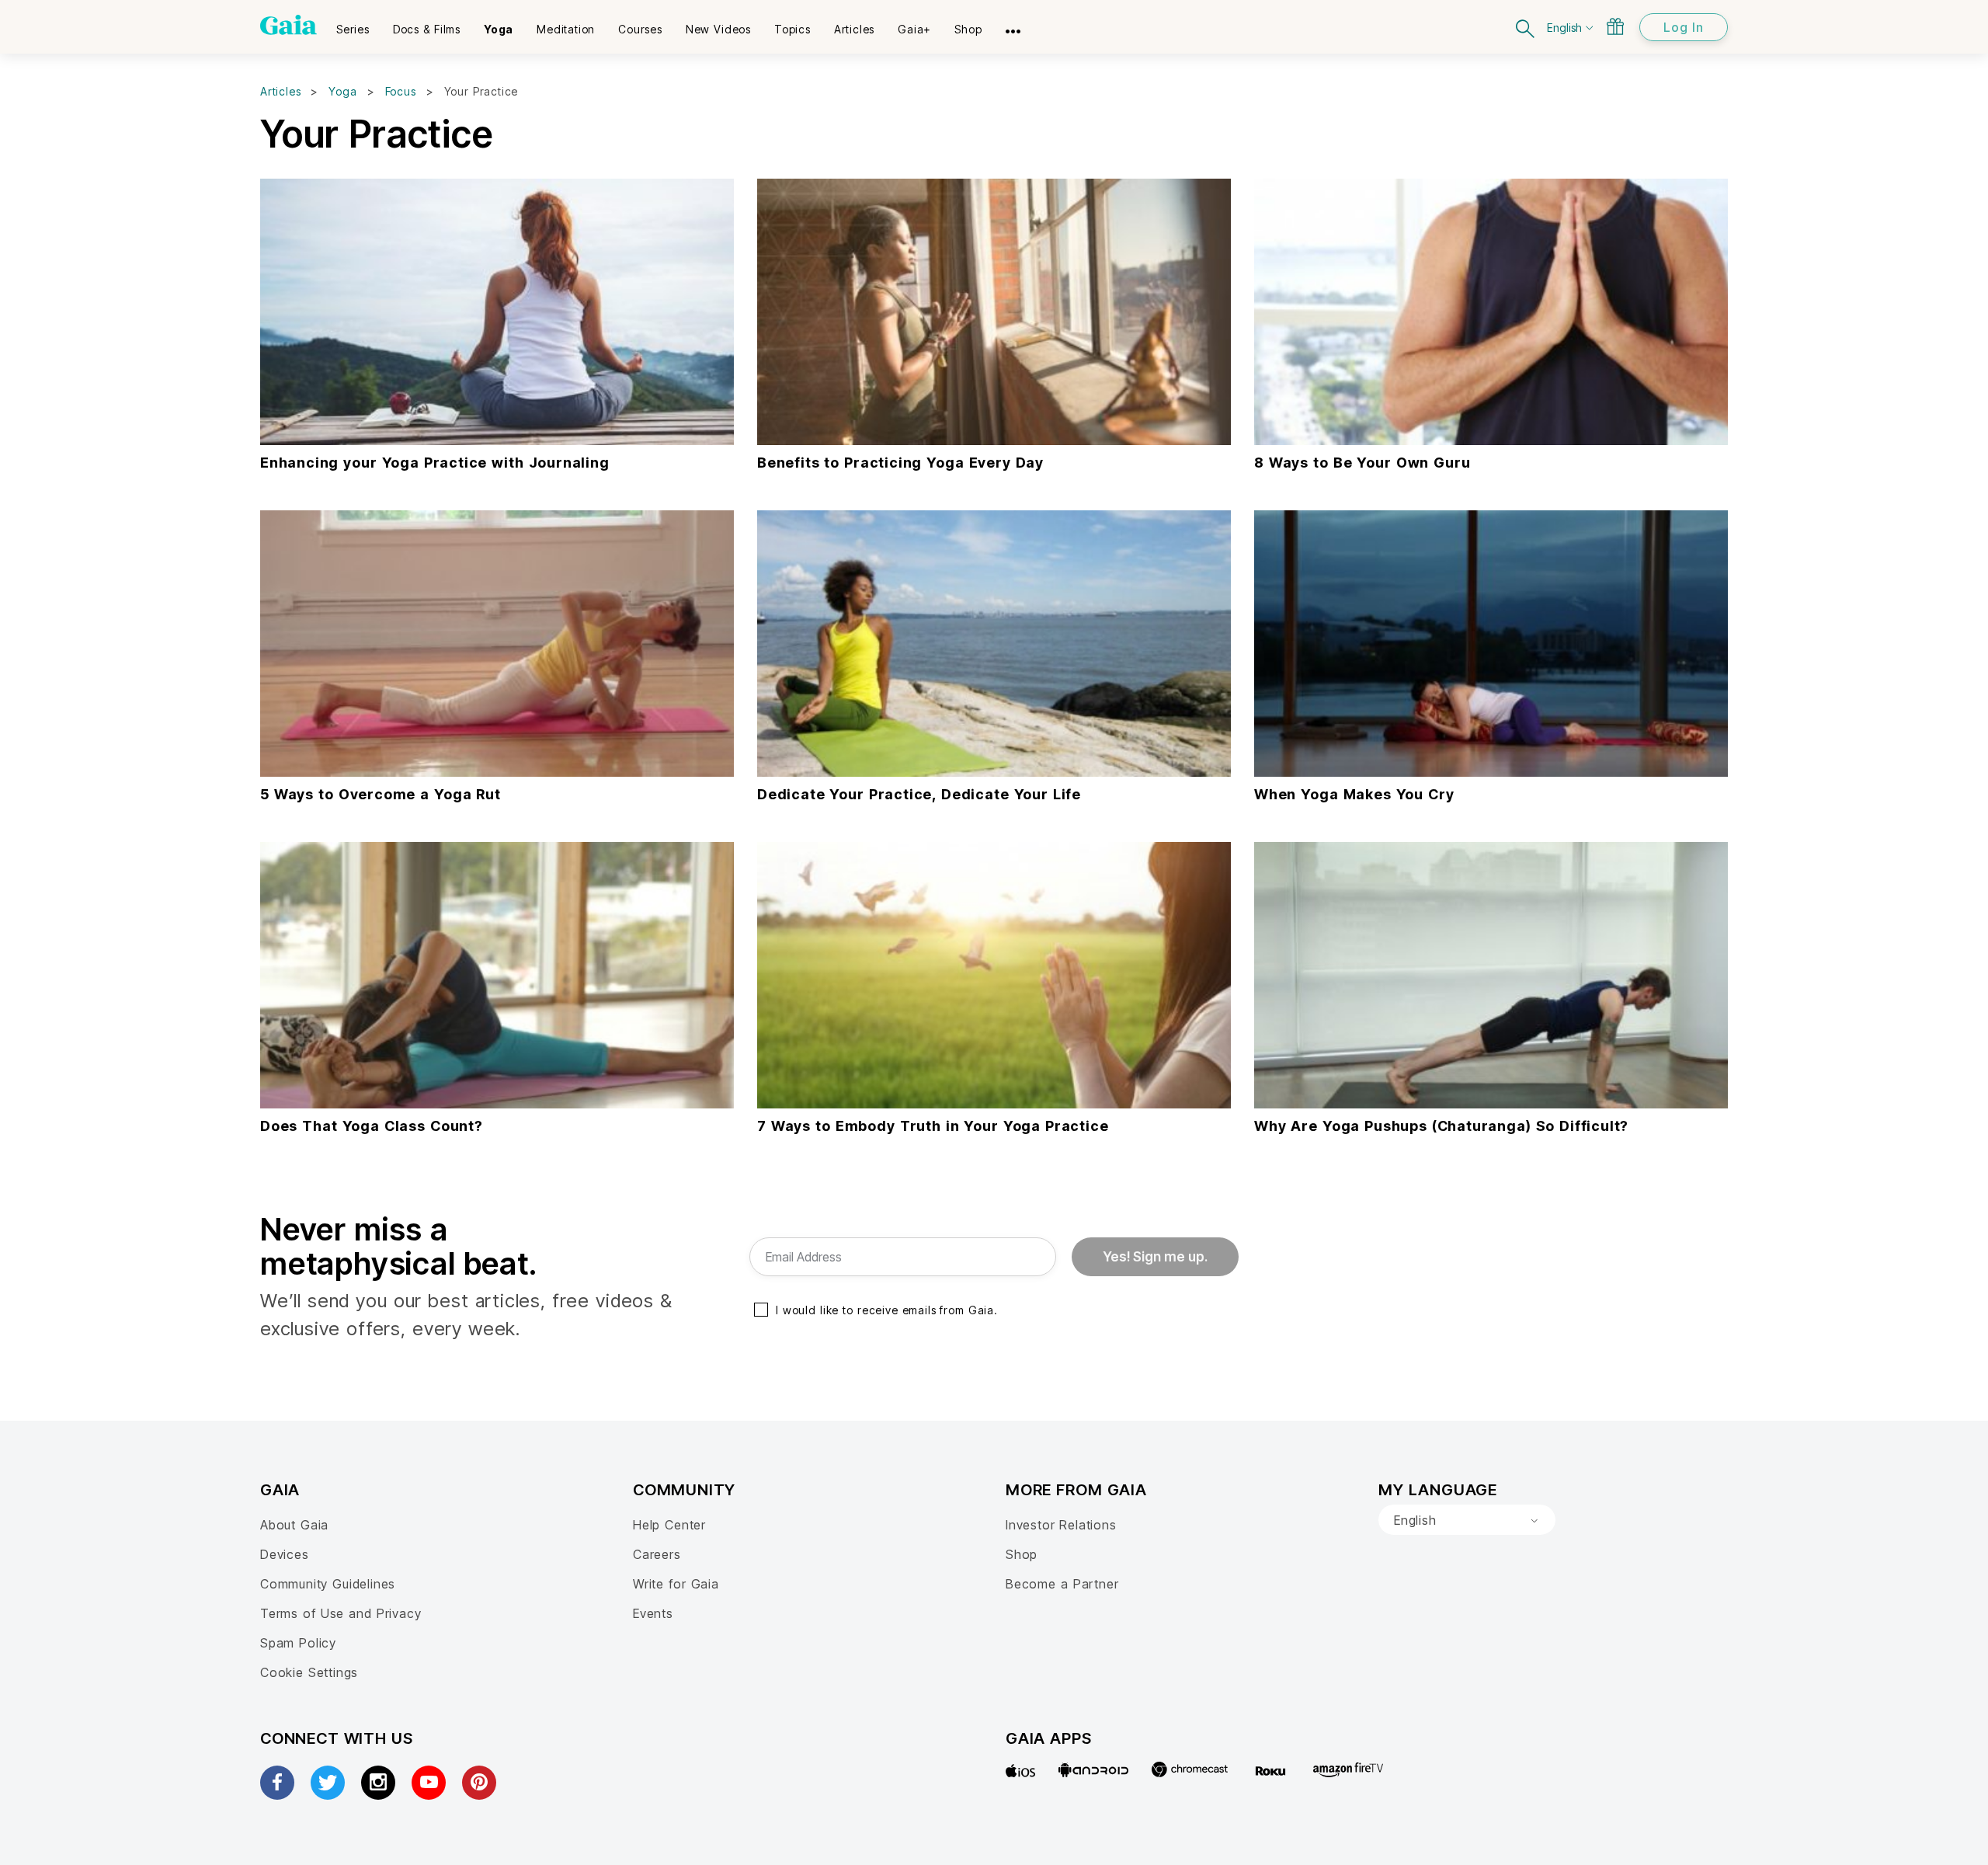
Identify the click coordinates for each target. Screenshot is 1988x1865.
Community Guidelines (328, 1584)
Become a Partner (1062, 1584)
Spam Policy (298, 1643)
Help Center (669, 1525)
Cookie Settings (309, 1672)
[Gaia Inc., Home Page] (288, 25)
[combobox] (1467, 1520)
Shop (1022, 1554)
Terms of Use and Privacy (341, 1613)
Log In (1684, 27)
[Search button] (1526, 27)
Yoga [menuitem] (499, 29)
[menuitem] (353, 24)
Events (653, 1613)
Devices (285, 1554)
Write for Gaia (676, 1584)
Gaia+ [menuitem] (914, 29)
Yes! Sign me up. (1155, 1257)
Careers (657, 1554)
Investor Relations (1061, 1525)
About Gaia (294, 1525)
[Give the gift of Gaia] (1615, 26)
